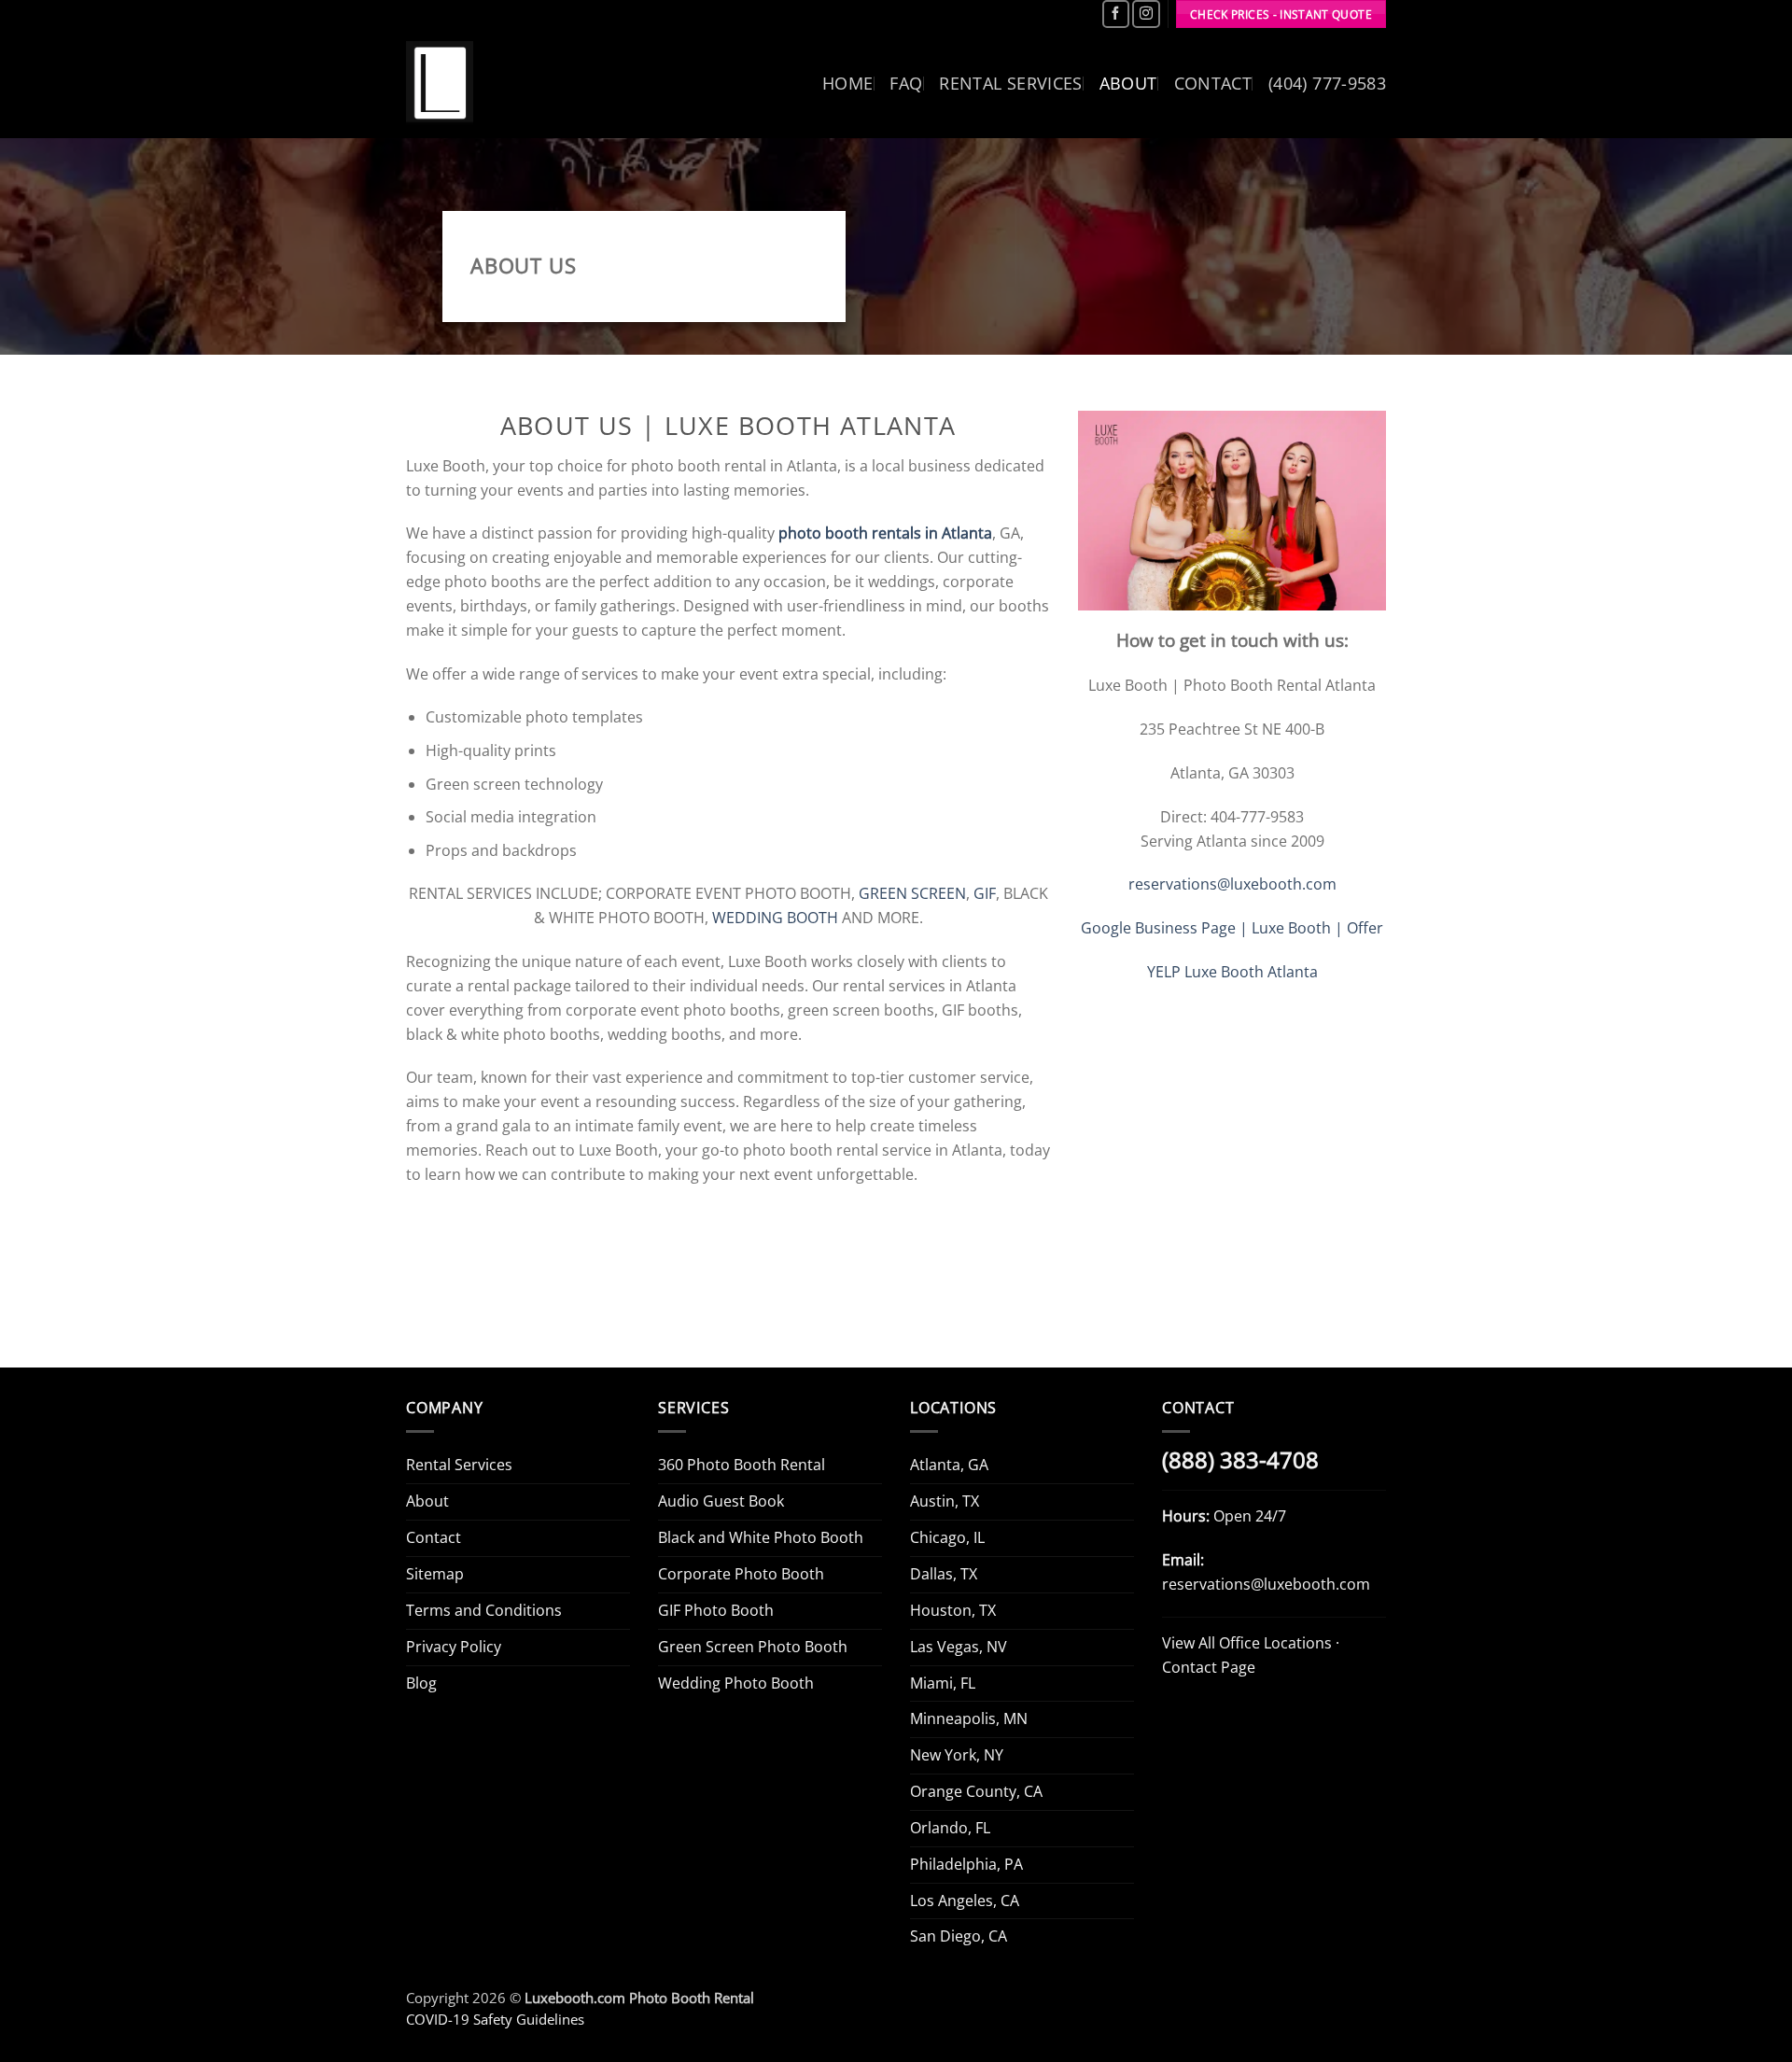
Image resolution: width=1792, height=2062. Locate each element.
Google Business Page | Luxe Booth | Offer (1232, 928)
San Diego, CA (959, 1936)
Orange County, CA (976, 1791)
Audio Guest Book (721, 1501)
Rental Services (1010, 83)
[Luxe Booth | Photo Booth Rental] (440, 84)
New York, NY (957, 1755)
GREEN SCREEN (912, 893)
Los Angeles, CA (965, 1901)
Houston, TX (953, 1610)
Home (847, 83)
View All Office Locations (1247, 1643)
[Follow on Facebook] (1116, 14)
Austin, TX (945, 1501)
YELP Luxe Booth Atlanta (1232, 972)
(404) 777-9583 (1327, 83)
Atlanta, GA (949, 1465)
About (1128, 83)
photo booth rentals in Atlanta (885, 533)
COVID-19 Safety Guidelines (495, 2019)
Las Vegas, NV (959, 1647)
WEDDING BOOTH (775, 918)
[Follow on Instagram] (1146, 14)
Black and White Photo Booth (761, 1537)
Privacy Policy (454, 1647)
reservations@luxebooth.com (1232, 884)
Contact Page (1209, 1667)
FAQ (906, 83)
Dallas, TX (944, 1574)
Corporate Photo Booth (741, 1574)
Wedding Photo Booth (736, 1683)
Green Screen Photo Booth (753, 1647)
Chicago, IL (947, 1537)
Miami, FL (943, 1683)
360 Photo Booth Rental (742, 1465)
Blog (421, 1683)
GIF (985, 893)
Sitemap (435, 1574)
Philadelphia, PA (966, 1864)
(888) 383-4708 (1240, 1460)
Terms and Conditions (484, 1610)
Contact (1213, 83)
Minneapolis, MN (969, 1718)
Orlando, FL (950, 1828)
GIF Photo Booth (716, 1610)
